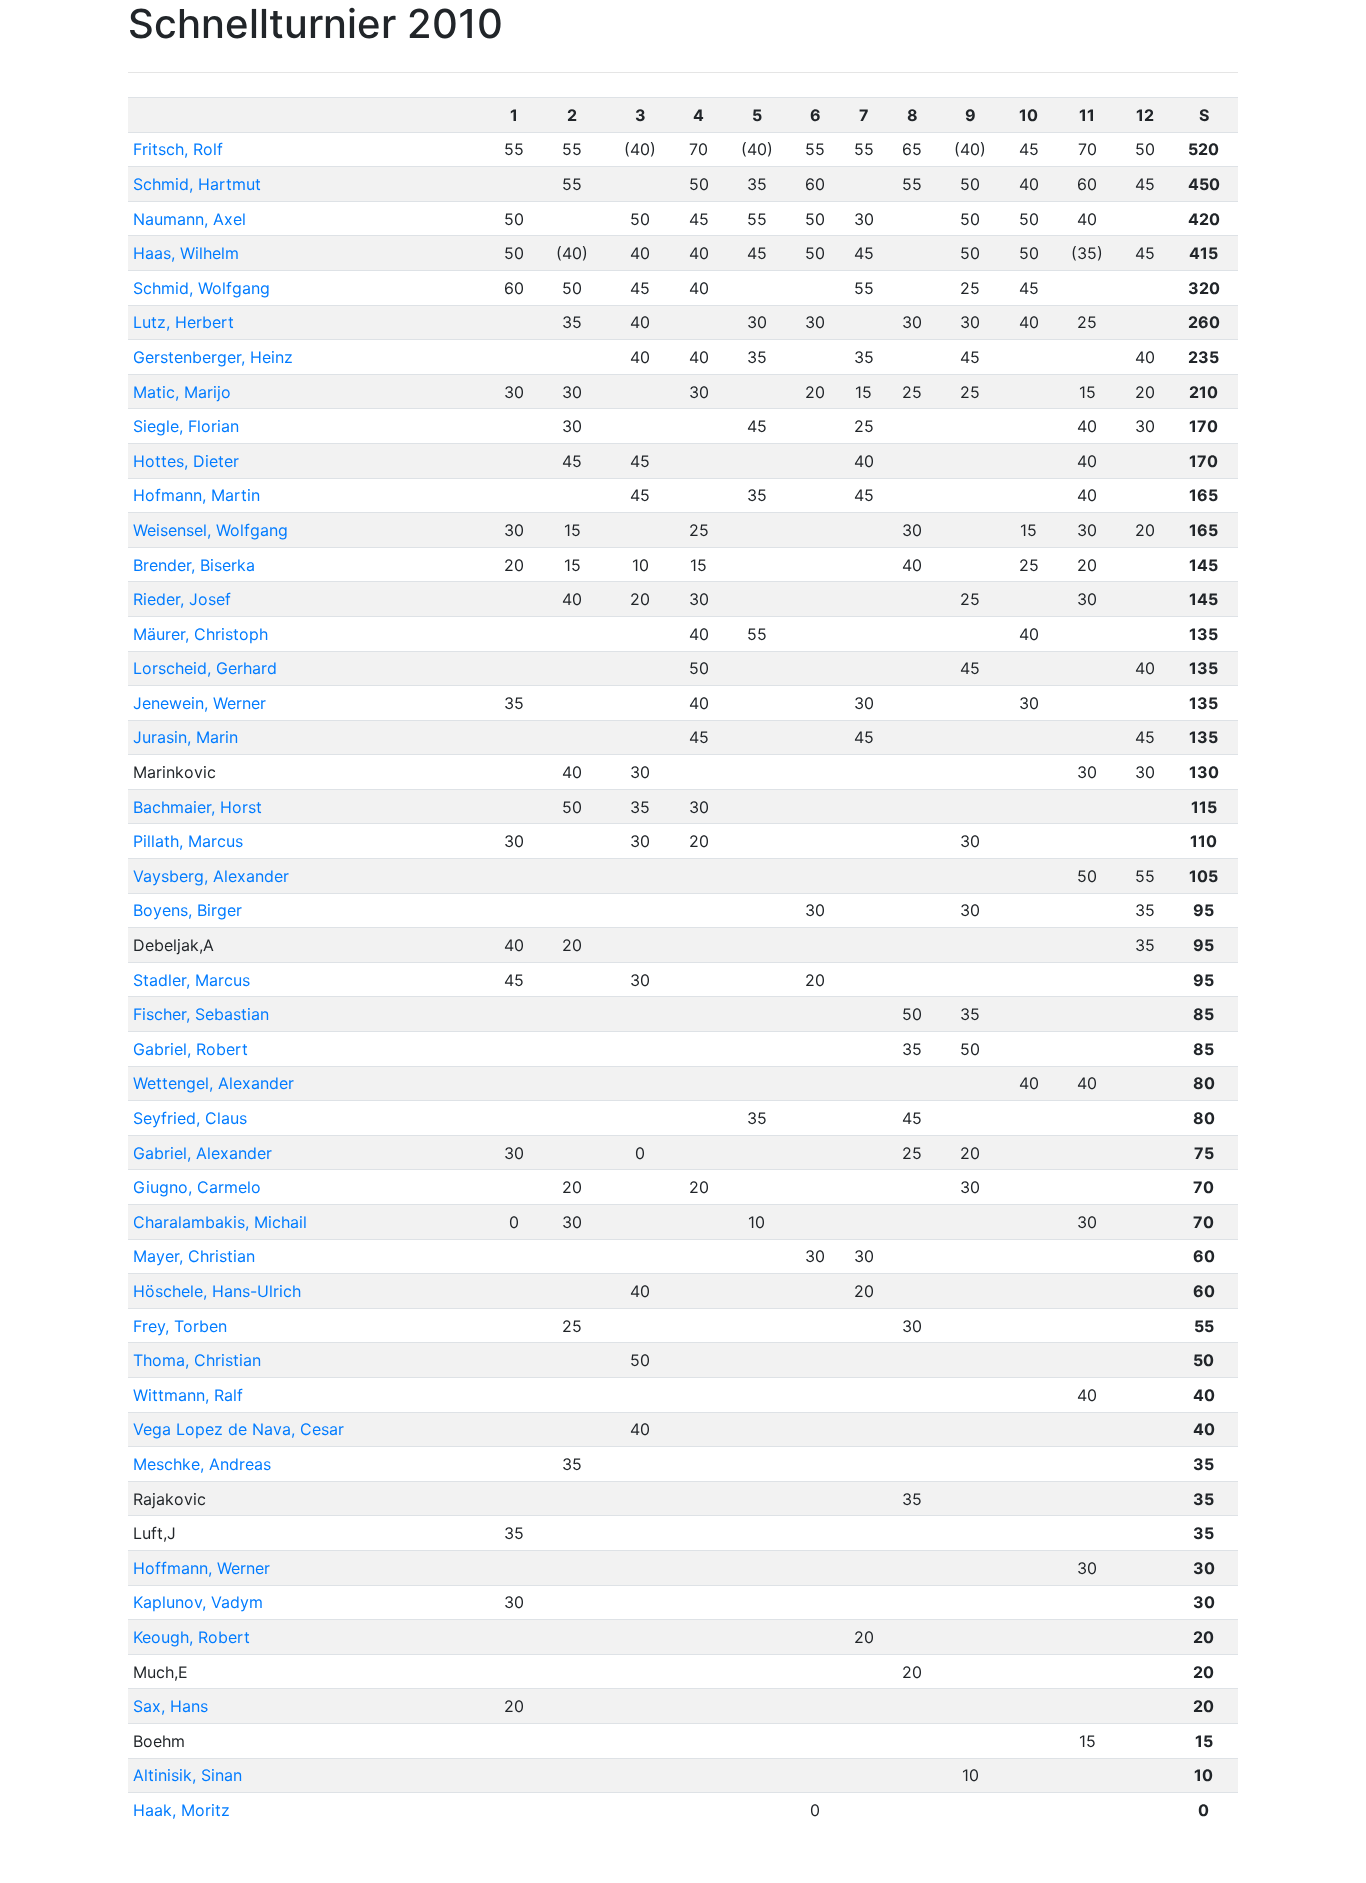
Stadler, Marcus (191, 980)
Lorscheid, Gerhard (205, 668)
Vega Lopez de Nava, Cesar (238, 1429)
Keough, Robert (191, 1637)
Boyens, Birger (187, 910)
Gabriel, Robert (190, 1049)
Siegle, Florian (186, 426)
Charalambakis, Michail (220, 1222)
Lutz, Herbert (183, 322)
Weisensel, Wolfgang (210, 530)
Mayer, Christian (194, 1256)
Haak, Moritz (181, 1810)
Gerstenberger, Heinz (213, 357)
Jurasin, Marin (185, 737)
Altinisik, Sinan (187, 1775)
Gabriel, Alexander (202, 1153)
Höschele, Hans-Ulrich (217, 1291)
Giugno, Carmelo (197, 1187)
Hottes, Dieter (186, 461)
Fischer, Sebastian (201, 1014)
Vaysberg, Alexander (211, 876)
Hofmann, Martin (196, 495)
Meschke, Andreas (202, 1464)
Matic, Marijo (182, 392)
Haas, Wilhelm (186, 253)
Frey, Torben (180, 1326)
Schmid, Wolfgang (201, 288)
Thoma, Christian (197, 1360)
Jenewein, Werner (199, 703)
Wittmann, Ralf (188, 1395)
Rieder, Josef (182, 599)
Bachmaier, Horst (197, 807)
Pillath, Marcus (188, 841)
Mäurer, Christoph (200, 634)
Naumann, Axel (189, 219)
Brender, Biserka (194, 565)
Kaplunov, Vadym (198, 1602)
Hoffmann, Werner (201, 1568)
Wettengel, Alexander (213, 1083)
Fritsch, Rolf (178, 149)
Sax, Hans (170, 1706)
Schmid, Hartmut (197, 184)
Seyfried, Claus (190, 1118)
